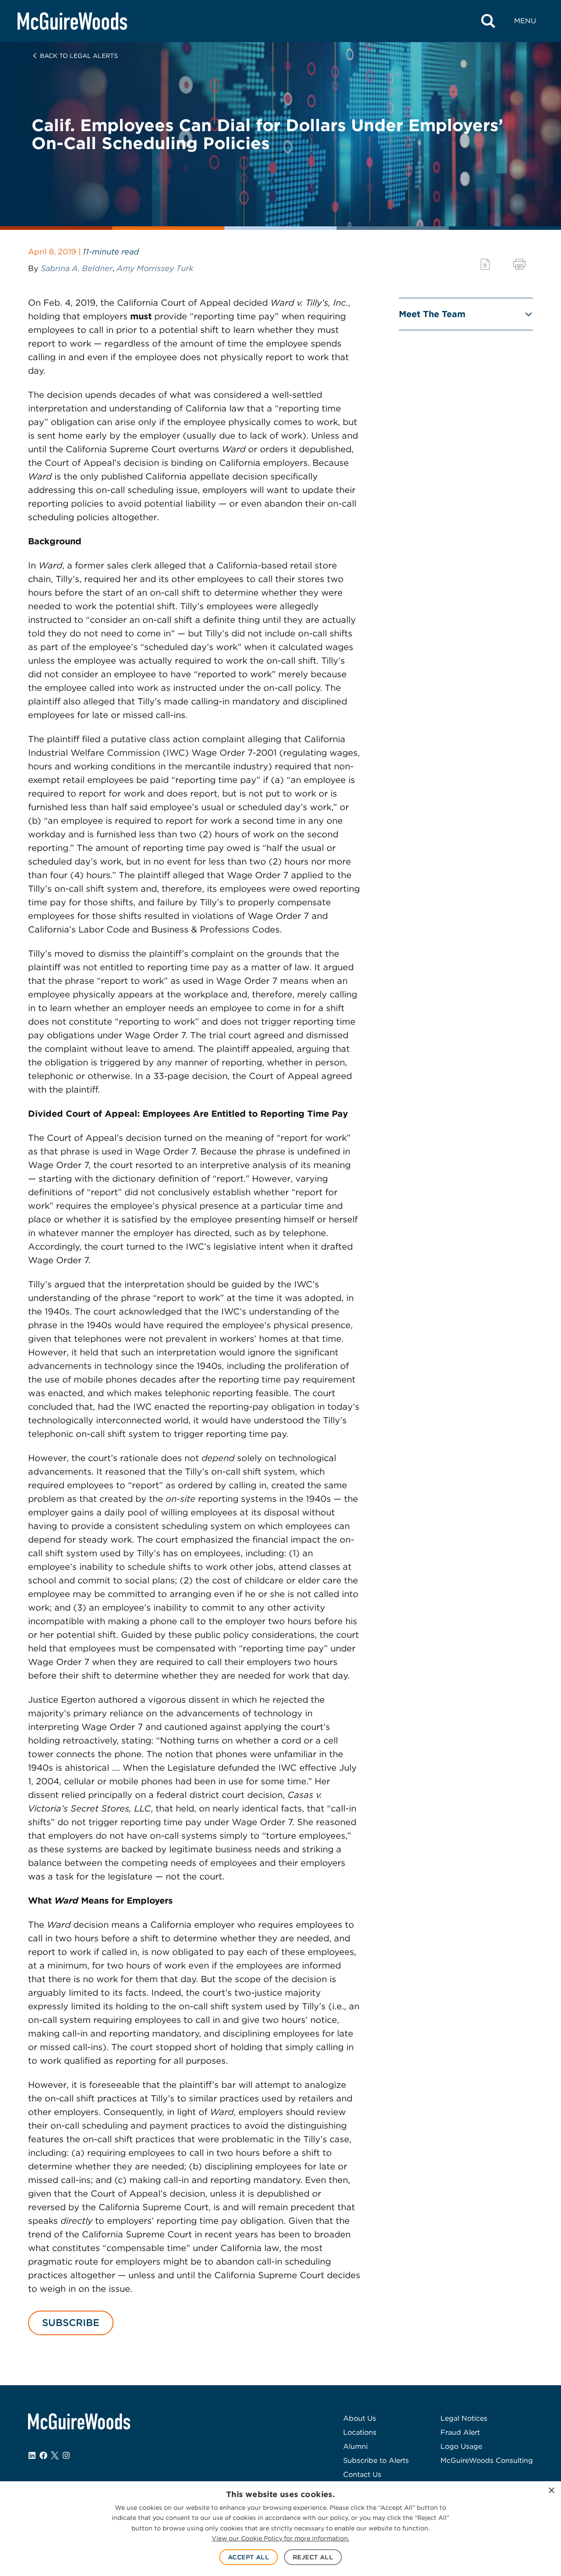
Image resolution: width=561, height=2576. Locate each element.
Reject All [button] (313, 2557)
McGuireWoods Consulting (487, 2460)
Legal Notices (464, 2418)
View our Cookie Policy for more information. (280, 2538)
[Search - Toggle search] (488, 21)
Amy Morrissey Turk (155, 268)
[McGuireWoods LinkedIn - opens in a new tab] (32, 2455)
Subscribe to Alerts (376, 2460)
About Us (360, 2418)
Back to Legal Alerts (79, 56)
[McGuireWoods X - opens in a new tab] (55, 2455)
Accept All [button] (249, 2557)
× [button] (551, 2491)
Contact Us (362, 2474)
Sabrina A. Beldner (77, 268)
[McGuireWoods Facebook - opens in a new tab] (43, 2455)
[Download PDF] (485, 264)
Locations (360, 2432)
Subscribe (71, 2322)
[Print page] (519, 264)
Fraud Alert (460, 2432)
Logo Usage (461, 2446)
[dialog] (280, 2529)
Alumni (355, 2446)
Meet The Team (432, 314)
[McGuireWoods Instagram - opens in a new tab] (66, 2455)
